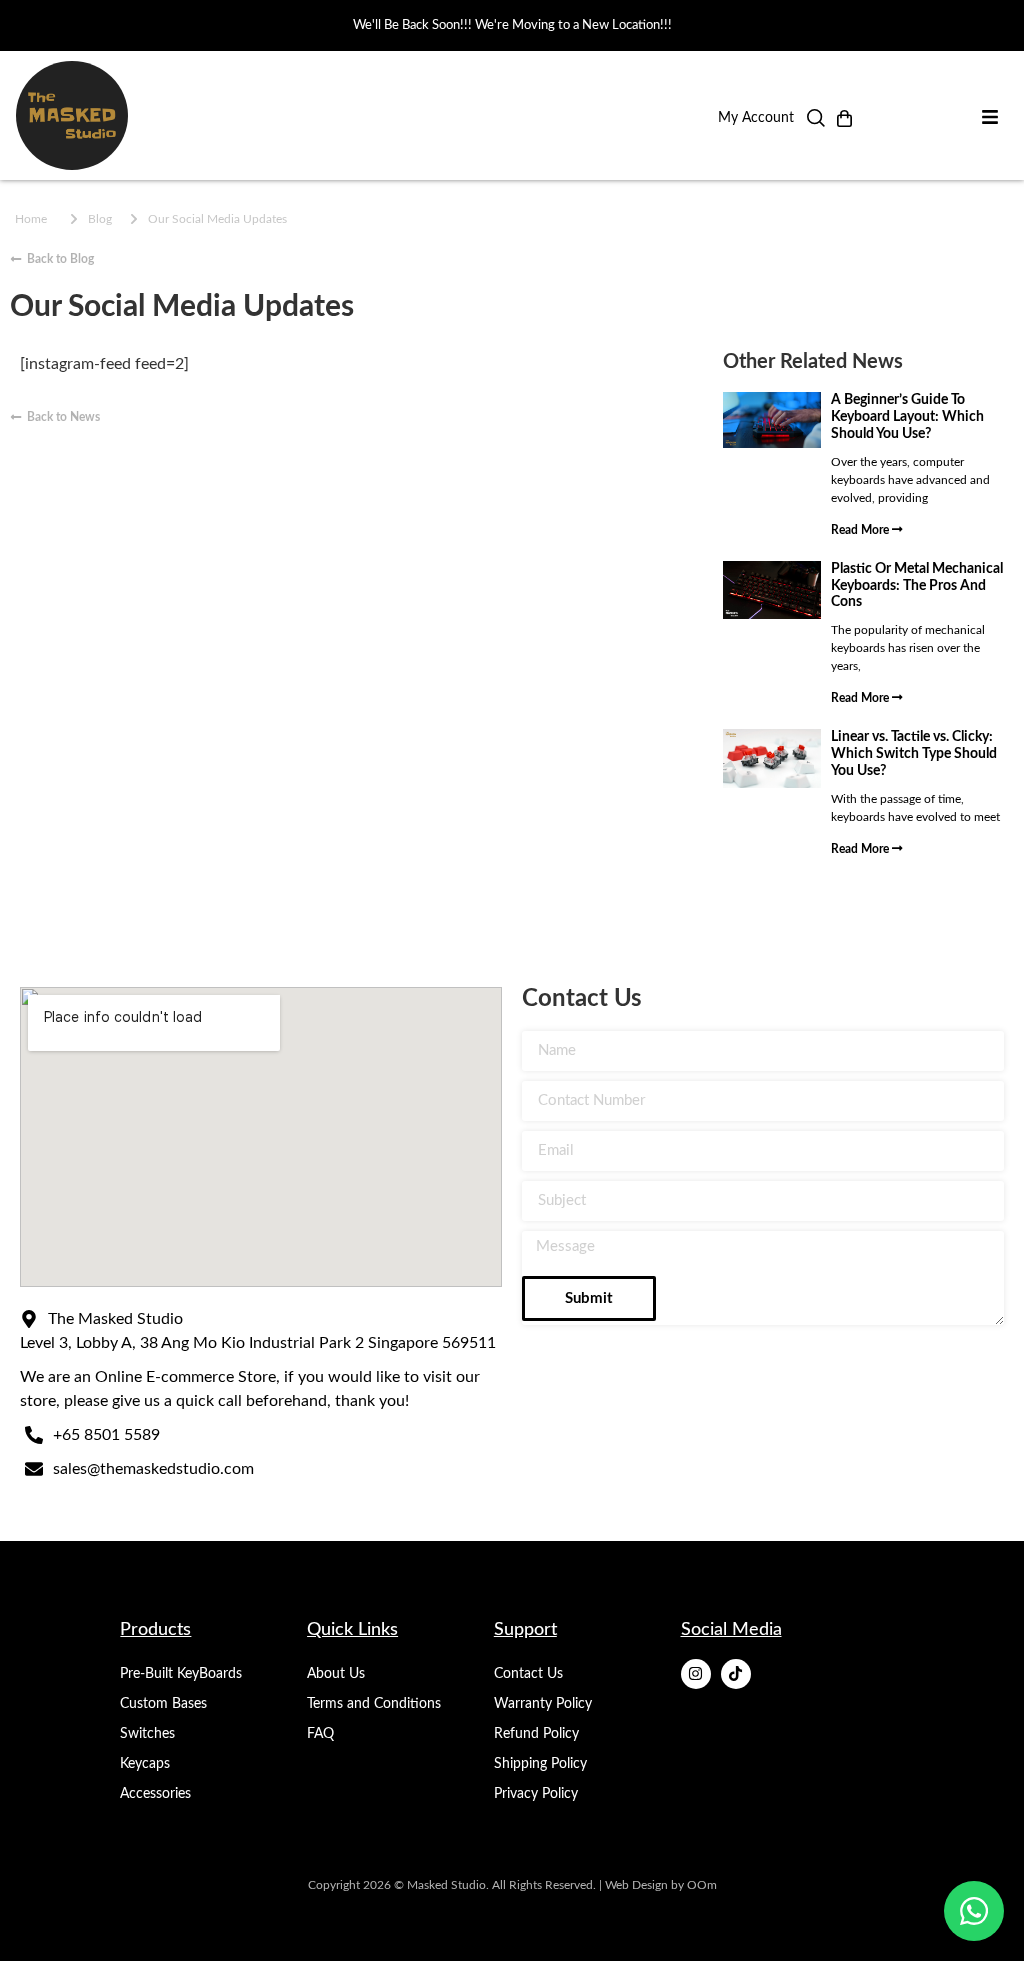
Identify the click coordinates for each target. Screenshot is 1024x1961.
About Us (336, 1674)
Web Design (636, 1885)
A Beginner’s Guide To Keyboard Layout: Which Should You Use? (907, 417)
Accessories (155, 1794)
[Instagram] (696, 1674)
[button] (816, 123)
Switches (147, 1734)
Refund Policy (536, 1734)
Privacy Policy (536, 1794)
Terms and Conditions (374, 1704)
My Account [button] (756, 118)
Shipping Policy (540, 1764)
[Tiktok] (736, 1674)
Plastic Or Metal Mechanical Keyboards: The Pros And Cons (917, 586)
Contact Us (528, 1674)
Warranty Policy (543, 1704)
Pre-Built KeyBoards (181, 1674)
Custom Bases (163, 1704)
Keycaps (145, 1764)
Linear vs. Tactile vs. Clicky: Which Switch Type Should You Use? (914, 754)
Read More (861, 530)
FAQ (320, 1734)
